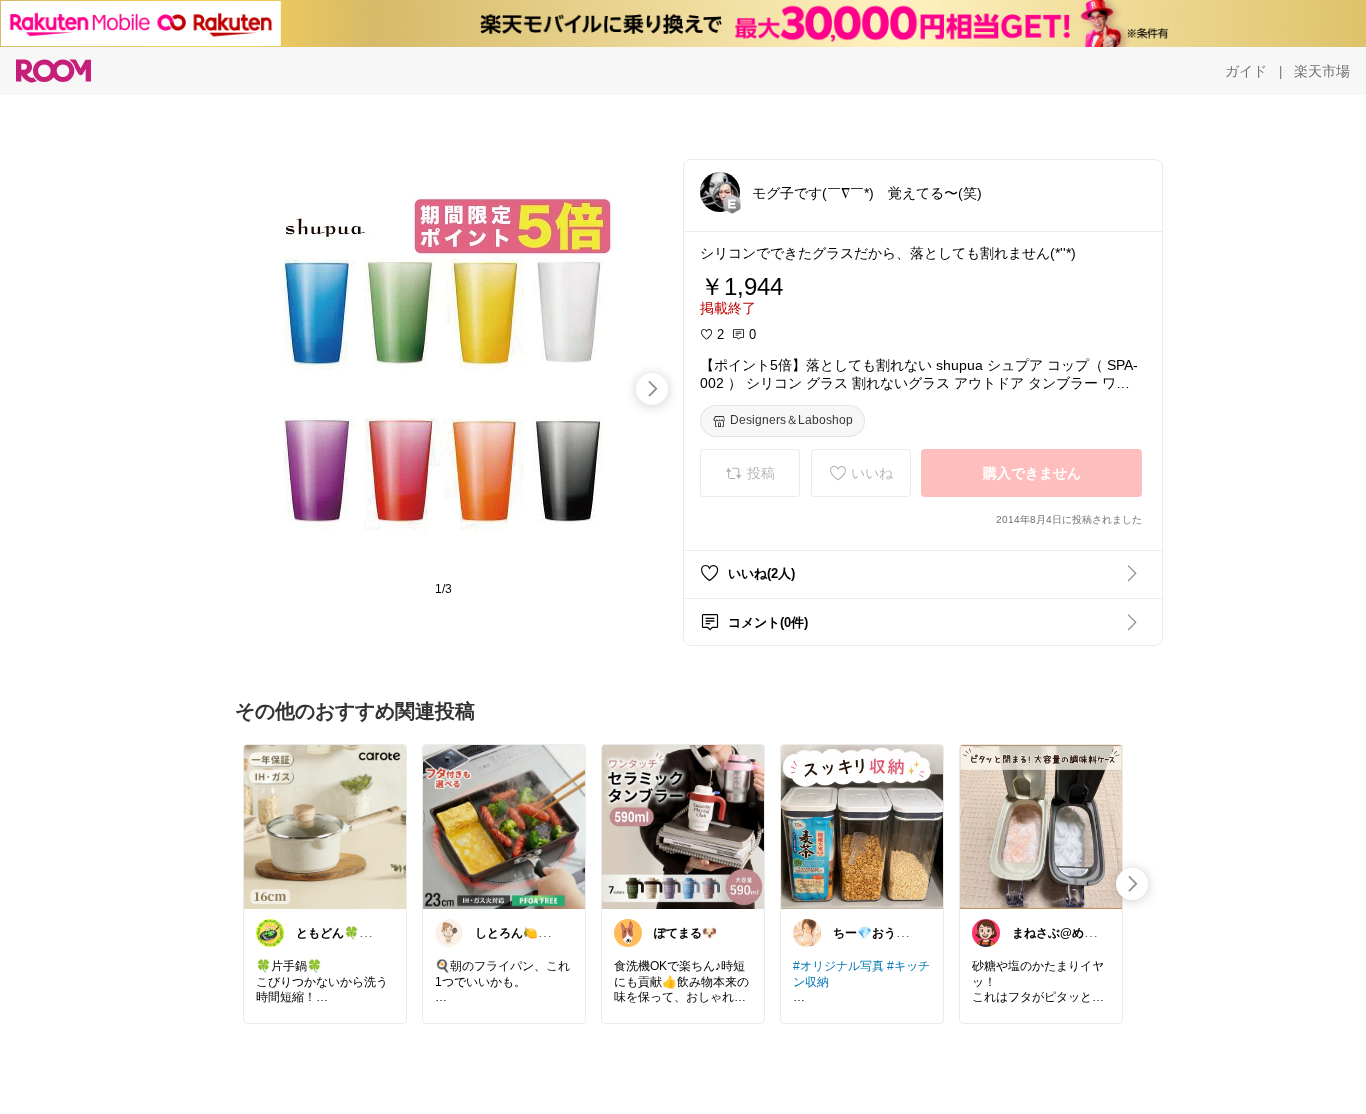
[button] (720, 192)
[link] (325, 826)
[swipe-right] (652, 389)
